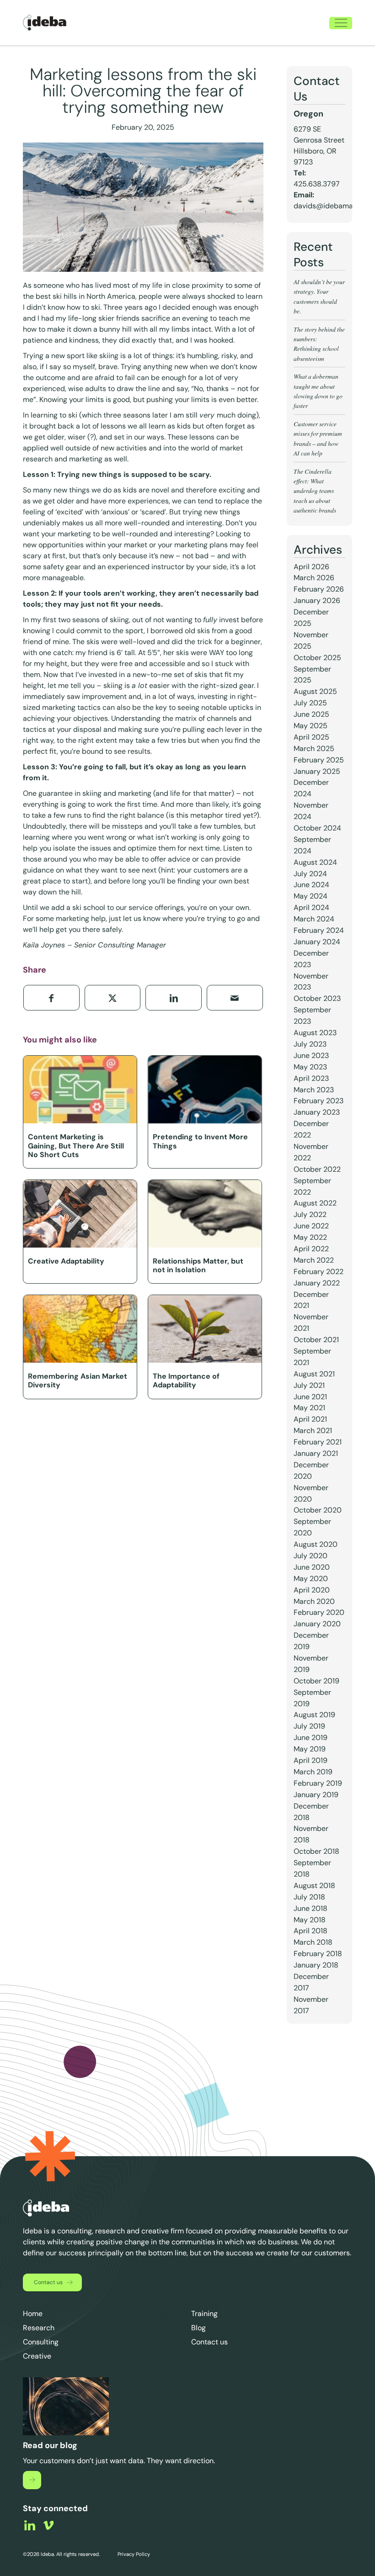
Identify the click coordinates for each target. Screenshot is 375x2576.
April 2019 (311, 1760)
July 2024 (310, 874)
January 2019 (316, 1795)
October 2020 (318, 1510)
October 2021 (316, 1340)
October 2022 (317, 1169)
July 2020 (311, 1556)
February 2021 (318, 1442)
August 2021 (314, 1374)
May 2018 (310, 1920)
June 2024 (311, 885)
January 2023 (317, 1112)
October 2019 (316, 1681)
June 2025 (311, 714)
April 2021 (310, 1419)
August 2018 (314, 1886)
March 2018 (313, 1942)
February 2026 (319, 589)
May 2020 (311, 1579)
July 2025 (310, 703)
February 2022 (319, 1272)
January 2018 (316, 1965)
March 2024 (314, 919)
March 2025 (314, 748)
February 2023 (319, 1101)
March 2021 (313, 1431)
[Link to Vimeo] (48, 2525)
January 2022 (317, 1283)
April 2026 (311, 567)
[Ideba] (45, 23)
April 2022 (311, 1249)
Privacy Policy (133, 2554)
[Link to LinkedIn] (30, 2525)
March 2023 (314, 1090)
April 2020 (312, 1590)
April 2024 (311, 907)
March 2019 (313, 1772)
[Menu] (341, 23)
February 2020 (319, 1612)
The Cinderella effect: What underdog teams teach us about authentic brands (315, 491)
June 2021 (310, 1397)
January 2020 (317, 1624)
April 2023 (311, 1078)
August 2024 (315, 862)
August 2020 (316, 1544)
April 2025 (311, 737)
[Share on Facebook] (51, 998)
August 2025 (315, 691)
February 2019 (318, 1783)
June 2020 (312, 1567)
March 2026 (314, 578)
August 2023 (315, 1033)
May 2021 (309, 1408)
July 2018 (309, 1897)
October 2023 (317, 998)
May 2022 (310, 1237)
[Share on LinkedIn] (174, 998)
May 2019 (310, 1749)
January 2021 (316, 1453)
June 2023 (311, 1055)
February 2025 (319, 760)
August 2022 (315, 1203)
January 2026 (317, 600)
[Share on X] (113, 998)
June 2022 (311, 1226)
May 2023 (310, 1067)
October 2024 (317, 828)
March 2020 (314, 1601)
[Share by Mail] (235, 998)
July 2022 (310, 1214)
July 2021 (309, 1385)
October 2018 (316, 1851)
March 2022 (314, 1260)
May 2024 (311, 896)
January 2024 (317, 942)
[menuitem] (341, 23)
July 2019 (309, 1726)
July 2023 (310, 1044)
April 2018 (311, 1931)
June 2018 (311, 1908)
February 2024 (319, 930)
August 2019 (314, 1715)
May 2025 (311, 726)
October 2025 (317, 658)
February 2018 (318, 1954)
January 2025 (317, 771)
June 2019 (311, 1738)
